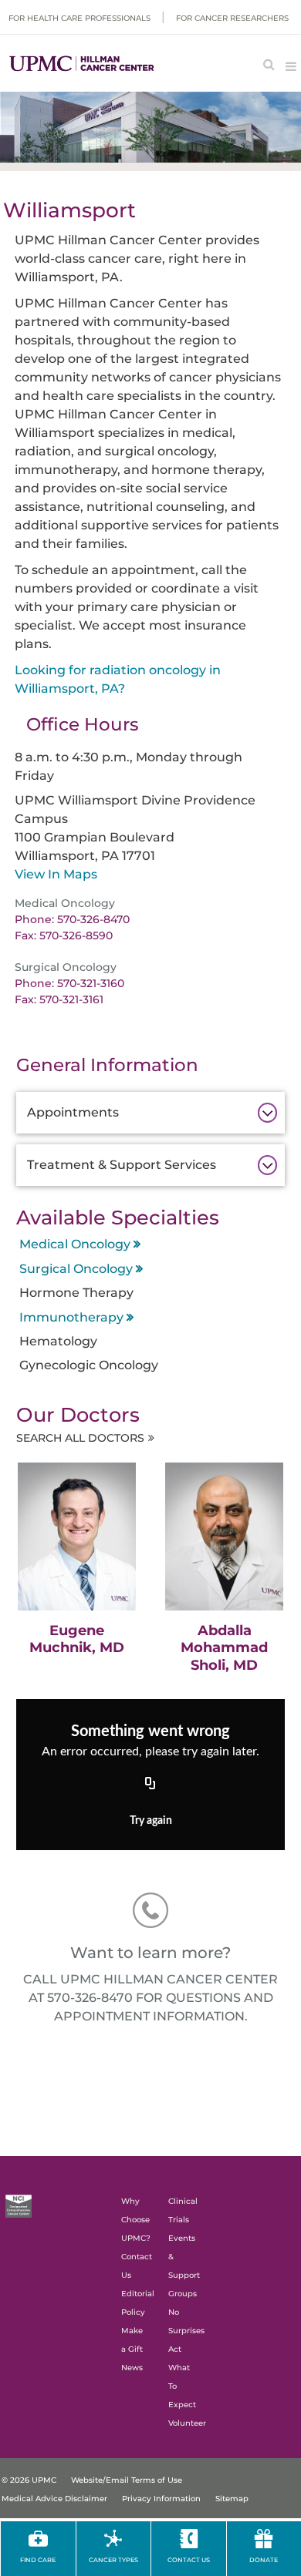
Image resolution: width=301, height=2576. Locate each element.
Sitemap (232, 2499)
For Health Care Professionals (79, 18)
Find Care (38, 2560)
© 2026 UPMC (29, 2480)
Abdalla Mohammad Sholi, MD (224, 1648)
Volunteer (187, 2423)
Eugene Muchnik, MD (77, 1639)
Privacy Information (161, 2499)
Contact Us (189, 2560)
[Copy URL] (150, 1785)
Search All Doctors (80, 1438)
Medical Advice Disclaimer (54, 2499)
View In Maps (56, 874)
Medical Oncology (75, 1244)
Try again (151, 1821)
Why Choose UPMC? (136, 2220)
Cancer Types (113, 2560)
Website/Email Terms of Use (127, 2480)
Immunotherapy (71, 1317)
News (132, 2368)
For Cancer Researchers (232, 18)
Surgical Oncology (76, 1269)
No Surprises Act (186, 2331)
